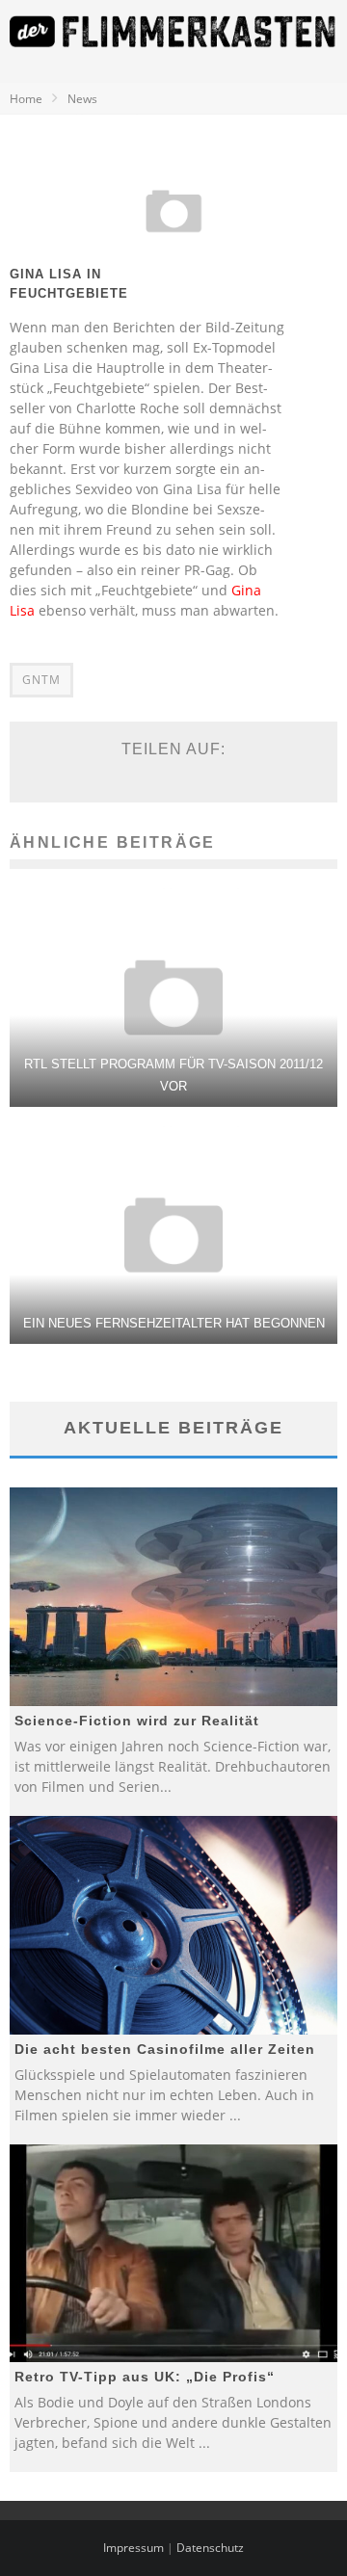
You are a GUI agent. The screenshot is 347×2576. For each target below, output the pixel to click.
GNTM (41, 680)
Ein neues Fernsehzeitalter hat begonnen (174, 1323)
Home (26, 99)
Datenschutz (210, 2548)
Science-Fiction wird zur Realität (137, 1721)
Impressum (133, 2548)
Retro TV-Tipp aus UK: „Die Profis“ (145, 2377)
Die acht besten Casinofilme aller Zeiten (165, 2049)
